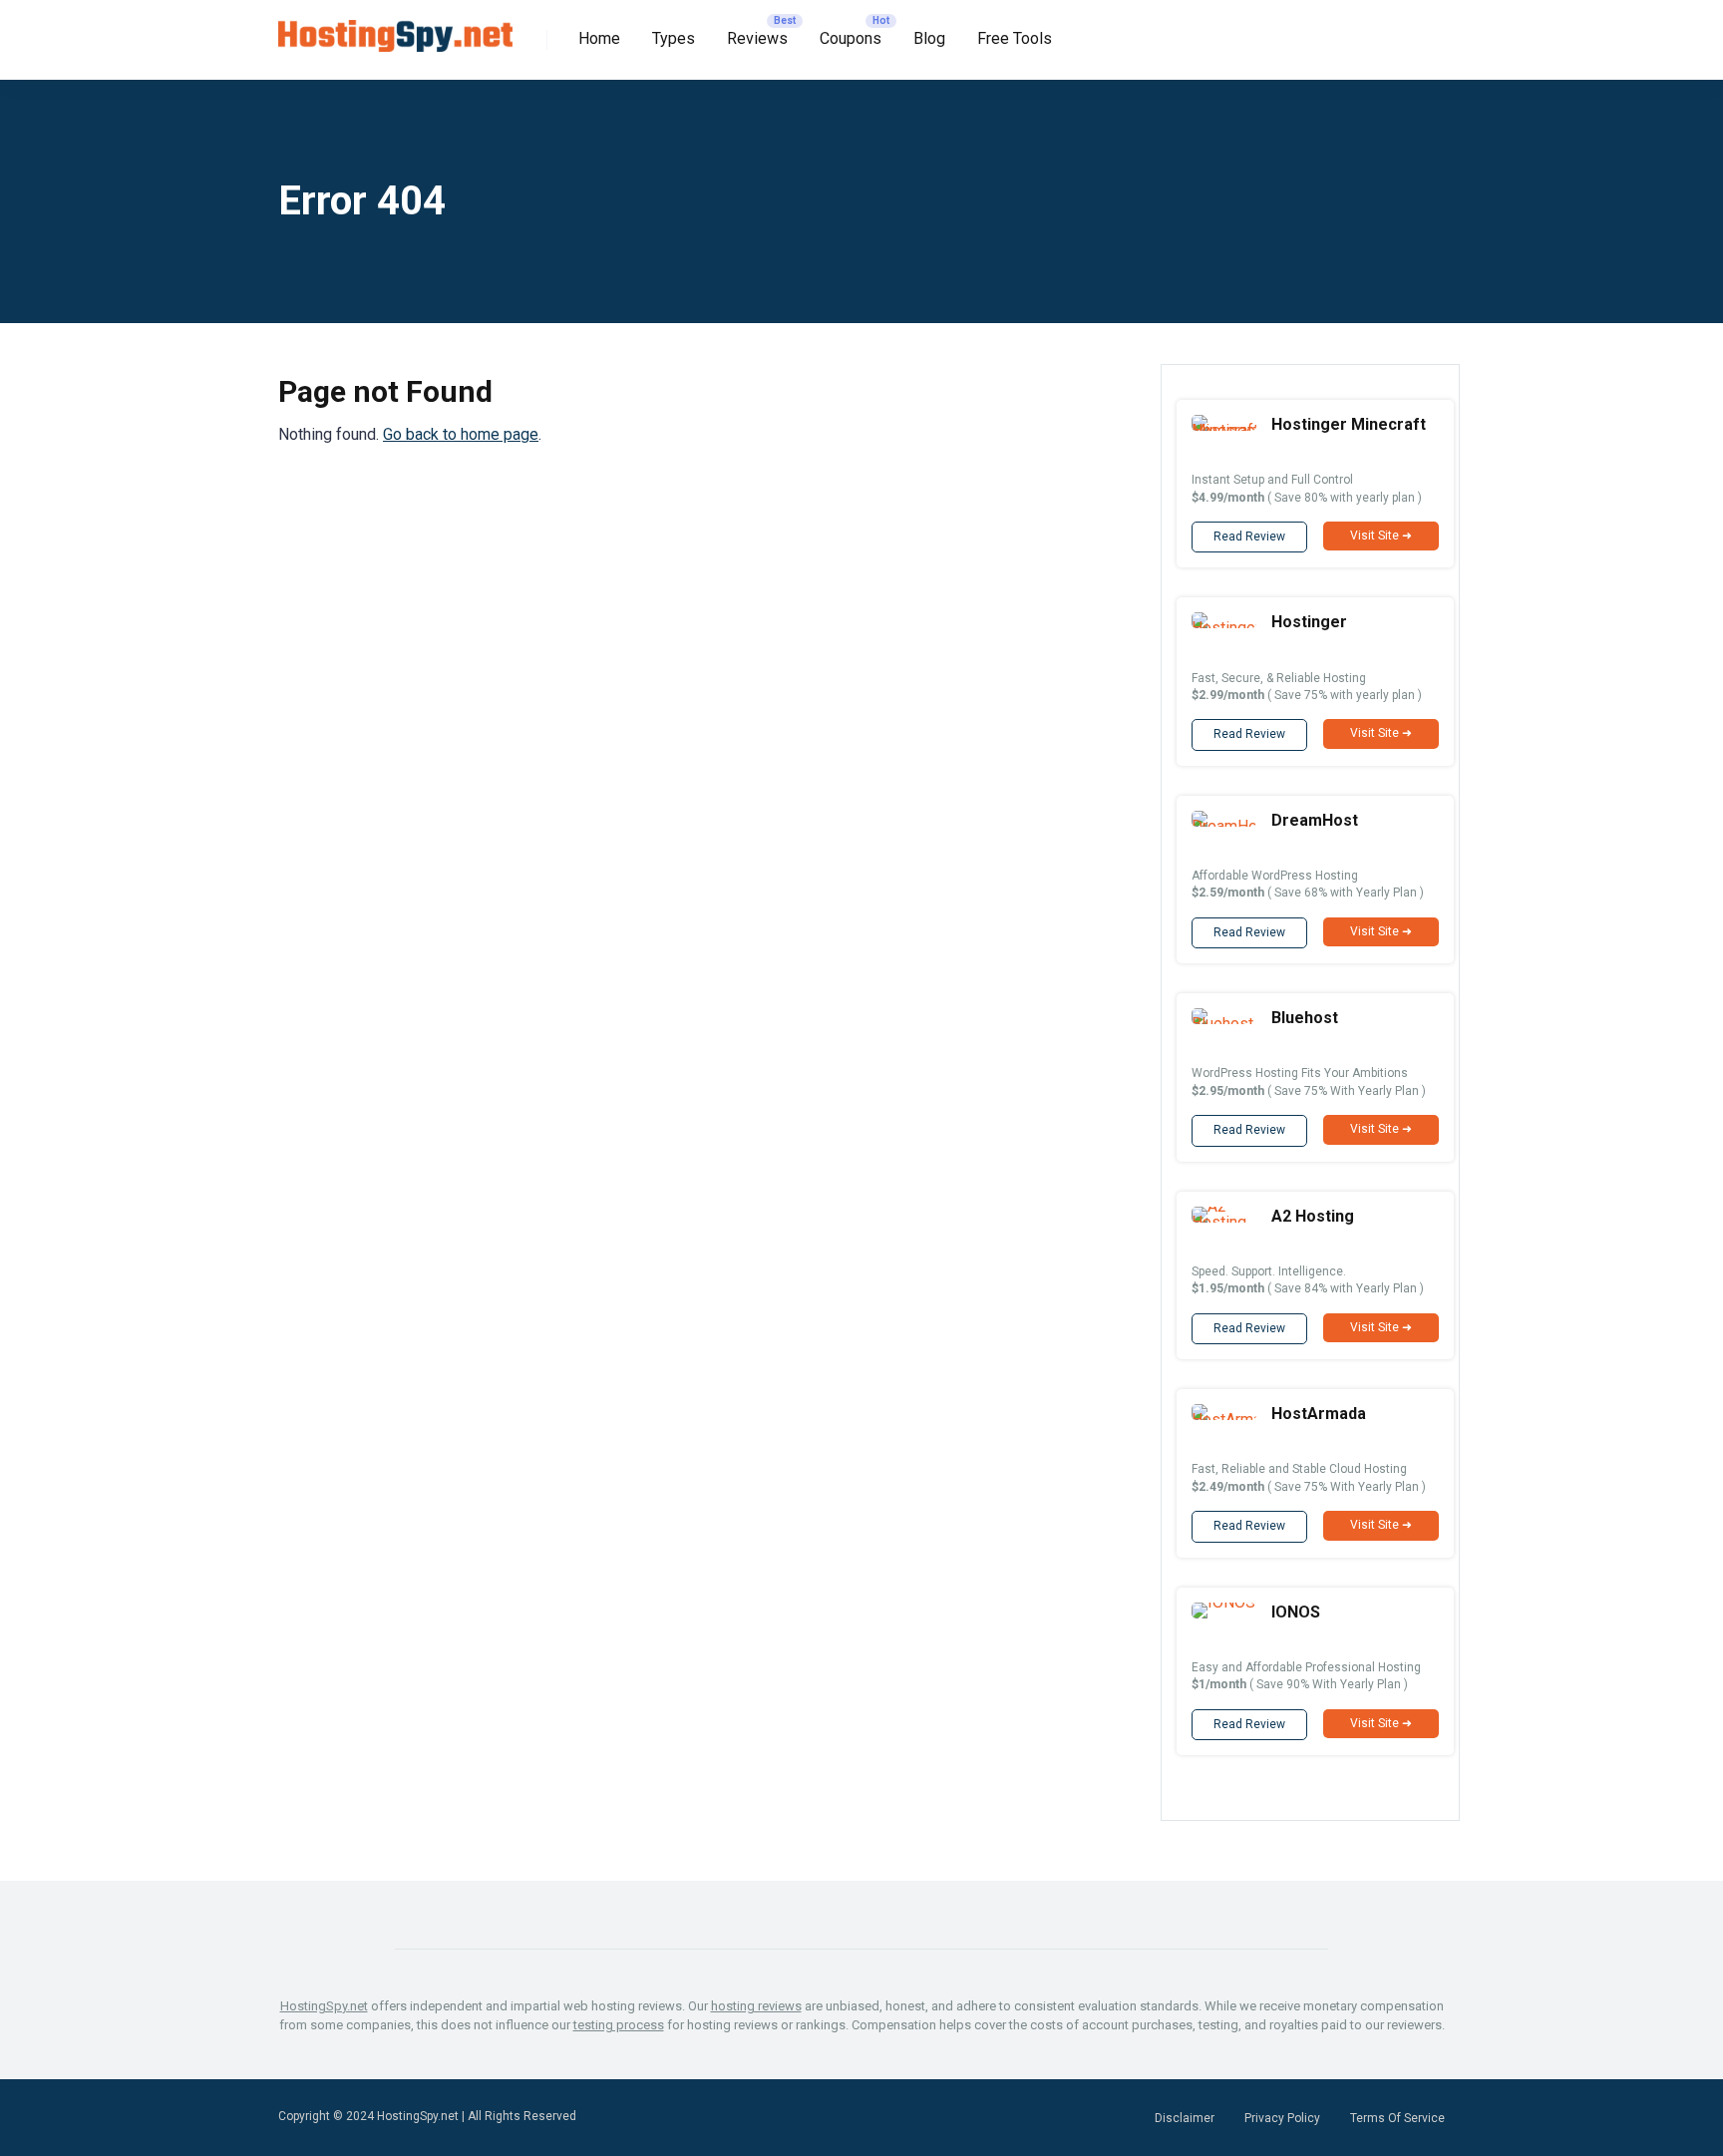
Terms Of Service (1397, 2118)
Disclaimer (1185, 2118)
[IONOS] (1223, 1602)
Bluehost (1305, 1018)
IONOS (1296, 1612)
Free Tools (1015, 38)
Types (674, 38)
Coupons (851, 38)
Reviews (757, 38)
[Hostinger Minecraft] (1224, 430)
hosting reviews (756, 2006)
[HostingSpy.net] (395, 28)
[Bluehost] (1224, 1024)
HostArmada (1319, 1414)
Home (599, 38)
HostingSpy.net (324, 2006)
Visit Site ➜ (1381, 536)
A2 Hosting (1313, 1216)
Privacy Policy (1282, 2118)
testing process (619, 2025)
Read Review (1249, 537)
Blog (929, 38)
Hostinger (1309, 622)
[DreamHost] (1224, 826)
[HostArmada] (1224, 1420)
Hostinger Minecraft (1349, 424)
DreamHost (1315, 820)
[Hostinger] (1224, 628)
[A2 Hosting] (1224, 1222)
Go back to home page (461, 434)
